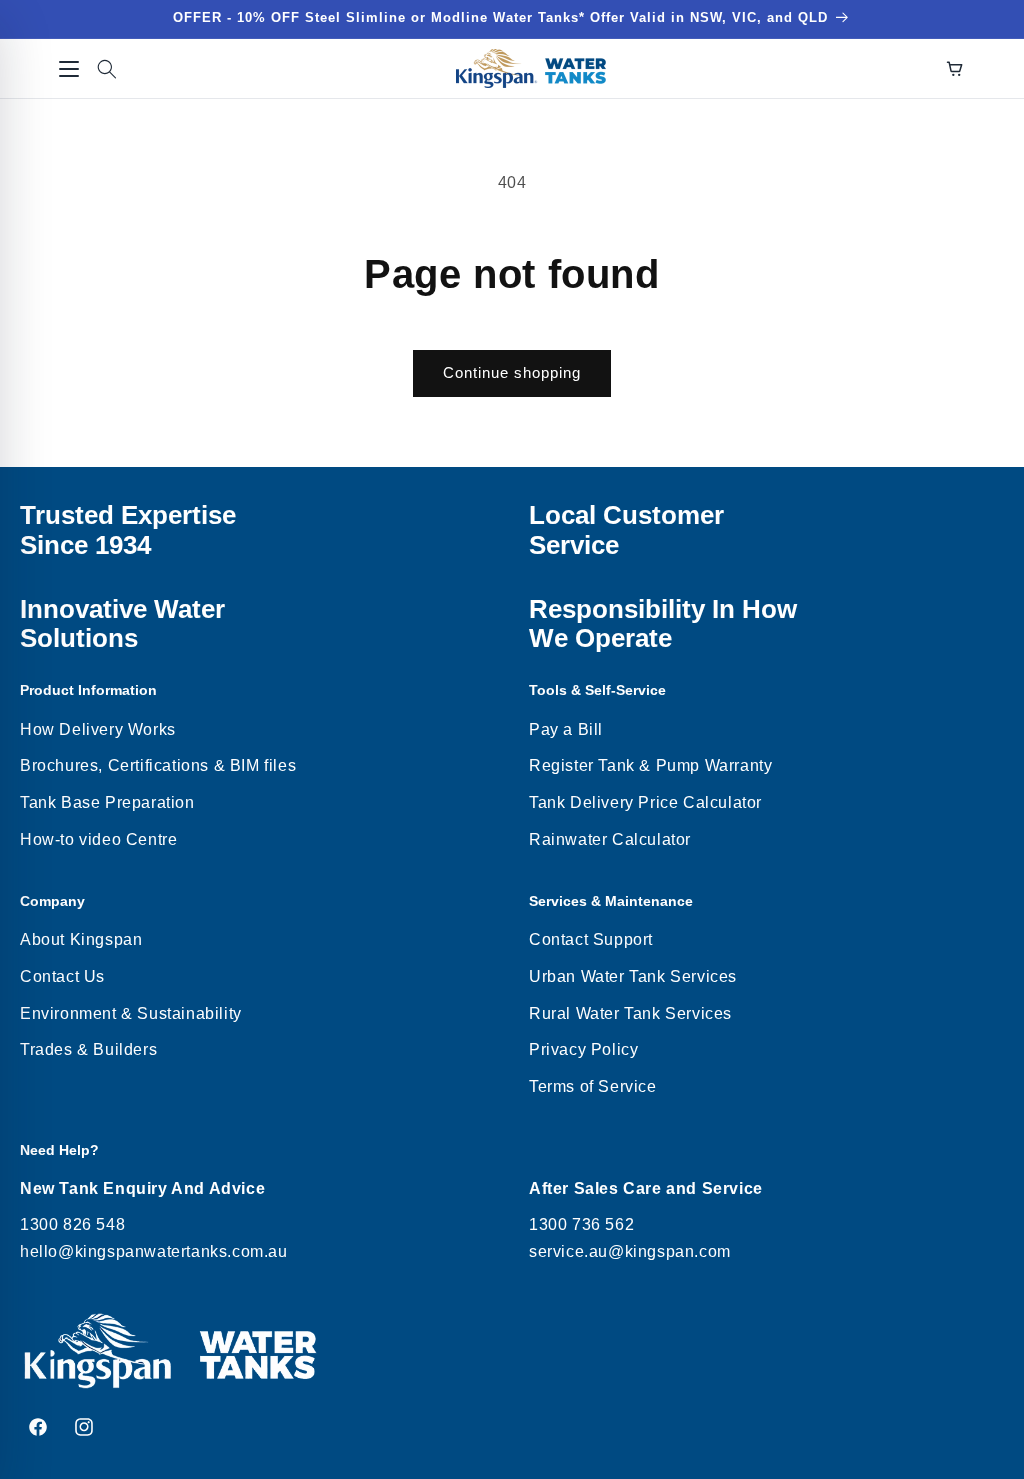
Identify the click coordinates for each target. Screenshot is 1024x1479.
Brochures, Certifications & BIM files (158, 765)
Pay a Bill (566, 729)
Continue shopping (512, 372)
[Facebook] (38, 1427)
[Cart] (955, 69)
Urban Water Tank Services (633, 976)
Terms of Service (593, 1086)
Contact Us (62, 976)
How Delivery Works (98, 729)
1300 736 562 (581, 1224)
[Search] (107, 69)
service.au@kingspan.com (630, 1251)
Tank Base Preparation (107, 802)
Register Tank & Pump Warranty (650, 765)
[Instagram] (84, 1427)
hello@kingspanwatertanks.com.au (154, 1251)
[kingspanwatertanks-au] (531, 68)
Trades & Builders (88, 1049)
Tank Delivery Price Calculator (645, 802)
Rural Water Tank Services (630, 1013)
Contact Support (591, 939)
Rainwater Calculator (610, 839)
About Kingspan (81, 939)
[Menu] (69, 69)
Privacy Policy (583, 1049)
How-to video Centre (98, 839)
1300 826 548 (72, 1224)
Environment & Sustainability (131, 1013)
